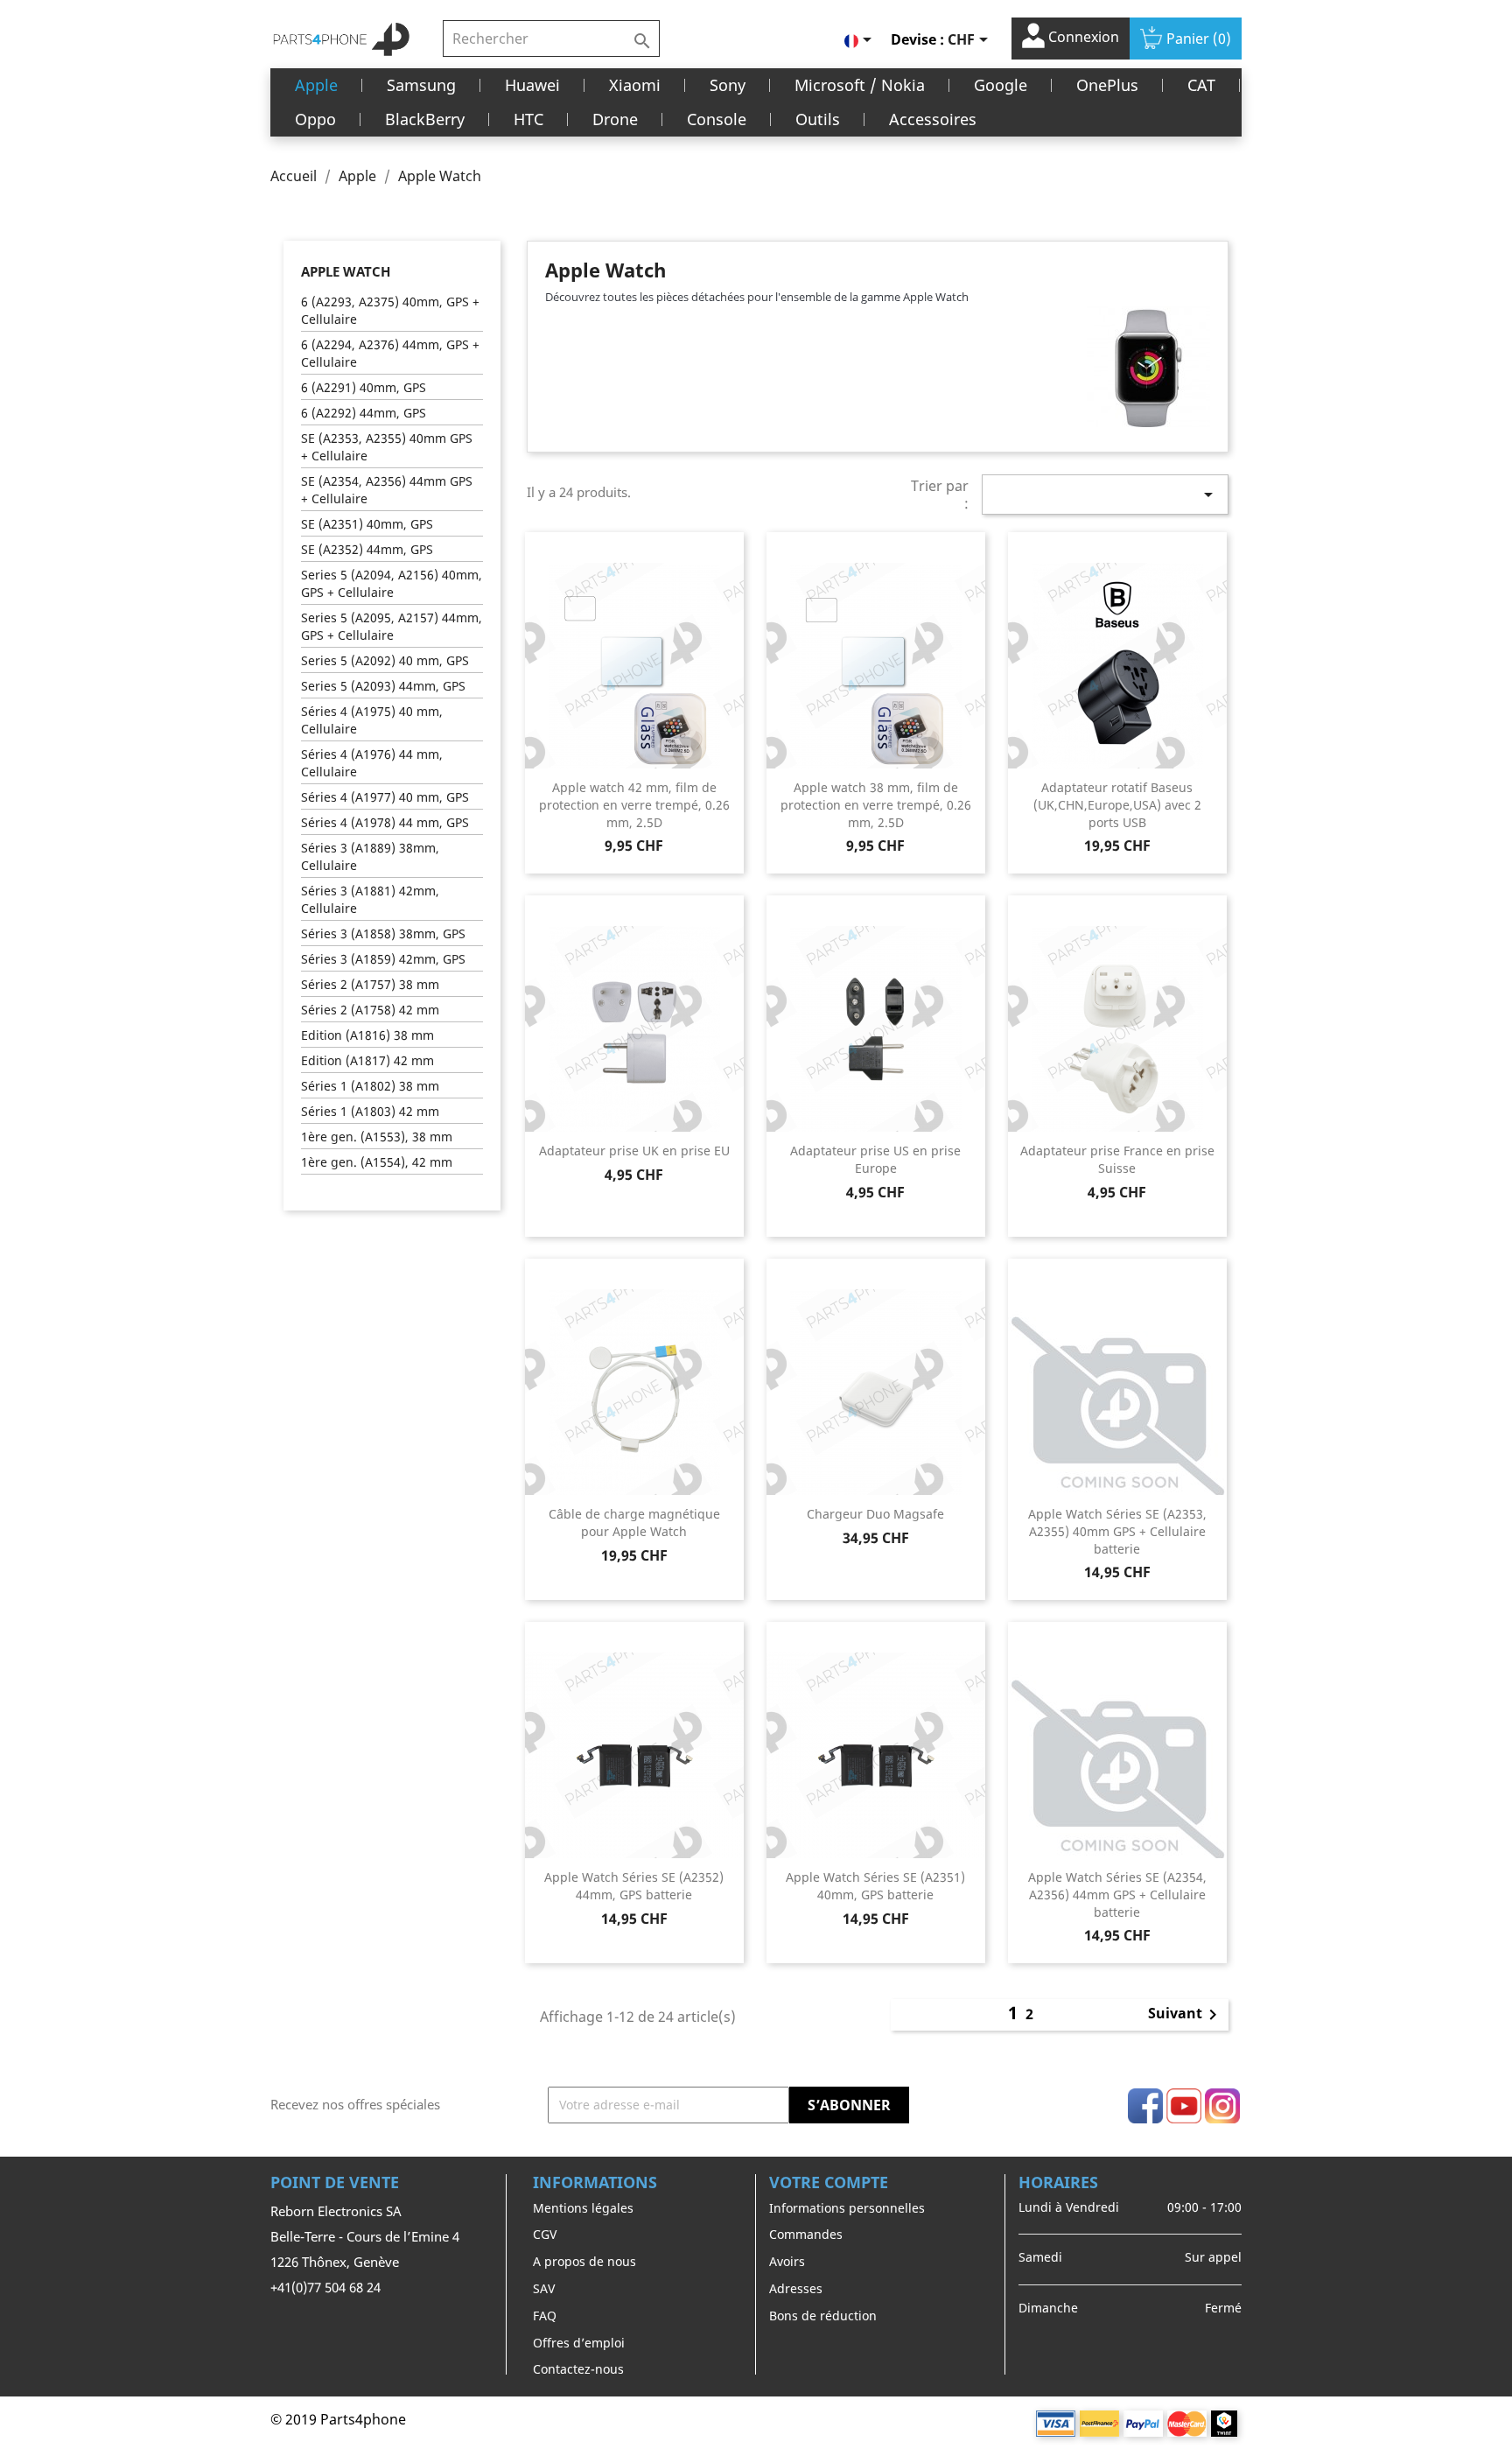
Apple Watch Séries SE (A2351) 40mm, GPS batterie (875, 1886)
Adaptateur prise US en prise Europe (875, 1159)
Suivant (1186, 2015)
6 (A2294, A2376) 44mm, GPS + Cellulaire (390, 353)
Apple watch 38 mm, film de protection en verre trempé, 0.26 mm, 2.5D (876, 805)
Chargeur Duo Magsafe (875, 1514)
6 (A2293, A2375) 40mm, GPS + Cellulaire (390, 310)
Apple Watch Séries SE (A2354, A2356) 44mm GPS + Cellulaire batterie (1117, 1895)
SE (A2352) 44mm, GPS (367, 549)
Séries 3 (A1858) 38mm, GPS (383, 933)
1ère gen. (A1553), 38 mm (377, 1137)
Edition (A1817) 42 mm (367, 1060)
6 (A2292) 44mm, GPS (364, 413)
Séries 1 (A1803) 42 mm (370, 1111)
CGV (545, 2234)
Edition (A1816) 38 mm (367, 1035)
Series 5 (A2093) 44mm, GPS (383, 686)
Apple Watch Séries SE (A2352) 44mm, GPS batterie (634, 1886)
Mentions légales (583, 2208)
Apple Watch (346, 271)
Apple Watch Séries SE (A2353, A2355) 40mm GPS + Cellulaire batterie (1117, 1531)
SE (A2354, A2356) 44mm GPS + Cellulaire (387, 490)
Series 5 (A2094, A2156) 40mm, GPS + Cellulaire (392, 583)
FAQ (545, 2316)
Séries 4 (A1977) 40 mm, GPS (385, 797)
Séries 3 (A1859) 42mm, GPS (383, 959)
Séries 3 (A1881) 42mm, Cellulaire (370, 899)
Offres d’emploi (579, 2343)
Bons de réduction (823, 2316)
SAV (544, 2288)
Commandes (806, 2234)
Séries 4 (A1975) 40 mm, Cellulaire (372, 720)
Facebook (1145, 2106)
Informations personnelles (847, 2208)
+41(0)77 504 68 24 (325, 2287)
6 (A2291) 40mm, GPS (364, 387)
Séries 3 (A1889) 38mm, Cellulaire (370, 856)
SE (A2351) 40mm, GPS (367, 524)
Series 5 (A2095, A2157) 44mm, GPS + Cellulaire (392, 626)
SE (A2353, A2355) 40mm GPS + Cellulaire (387, 447)
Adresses (796, 2288)
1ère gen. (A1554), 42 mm (377, 1162)
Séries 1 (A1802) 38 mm (370, 1086)
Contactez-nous (578, 2369)
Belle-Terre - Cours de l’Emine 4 (365, 2236)
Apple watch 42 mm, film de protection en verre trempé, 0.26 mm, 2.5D (634, 805)
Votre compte (829, 2182)
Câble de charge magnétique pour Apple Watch (634, 1523)
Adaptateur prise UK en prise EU (634, 1151)
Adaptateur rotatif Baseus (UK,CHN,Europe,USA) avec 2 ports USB (1117, 805)
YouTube (1184, 2106)
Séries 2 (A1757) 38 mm (370, 984)
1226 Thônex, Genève (335, 2262)
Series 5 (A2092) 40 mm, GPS (385, 660)
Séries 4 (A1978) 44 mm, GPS (385, 822)
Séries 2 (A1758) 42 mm (370, 1010)
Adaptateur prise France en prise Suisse (1117, 1159)
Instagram (1222, 2106)
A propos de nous (584, 2261)
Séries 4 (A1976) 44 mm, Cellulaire (372, 763)
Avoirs (787, 2261)
